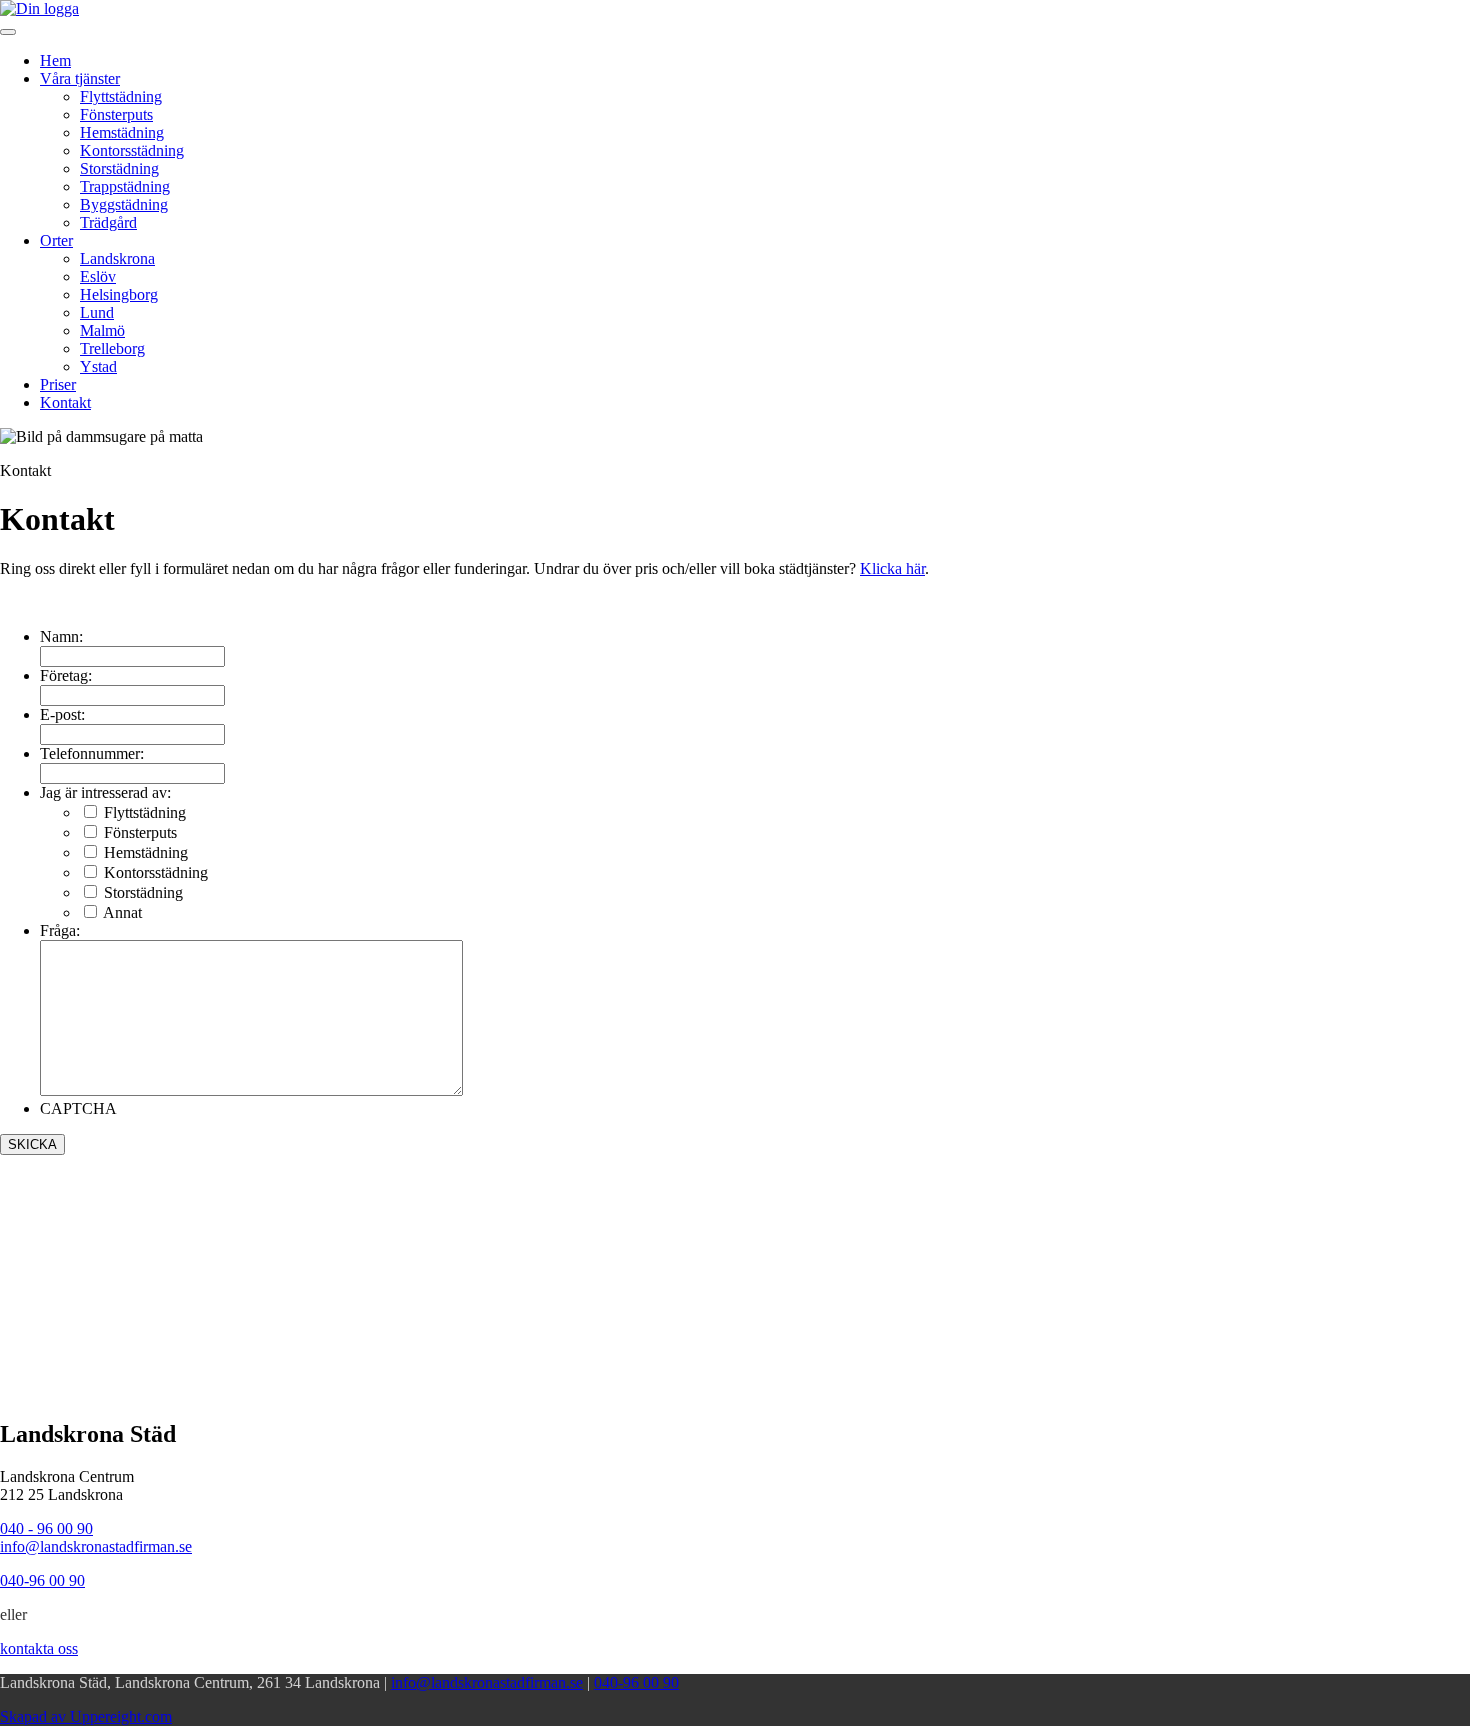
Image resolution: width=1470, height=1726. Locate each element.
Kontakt (65, 402)
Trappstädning (125, 186)
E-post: (62, 714)
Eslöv (98, 276)
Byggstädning (124, 204)
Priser (58, 384)
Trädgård (108, 222)
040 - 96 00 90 (46, 1528)
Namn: (61, 636)
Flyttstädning (121, 96)
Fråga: (60, 930)
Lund (97, 312)
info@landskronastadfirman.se (96, 1546)
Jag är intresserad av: (105, 792)
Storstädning (119, 168)
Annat (122, 912)
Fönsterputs (116, 114)
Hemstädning (122, 132)
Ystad (98, 366)
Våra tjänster (80, 78)
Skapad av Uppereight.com (86, 1716)
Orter (56, 240)
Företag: (66, 675)
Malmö (102, 330)
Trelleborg (112, 348)
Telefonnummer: (92, 753)
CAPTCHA (78, 1108)
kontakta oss (39, 1648)
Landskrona (117, 258)
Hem (55, 60)
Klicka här (892, 568)
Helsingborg (119, 294)
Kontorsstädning (132, 150)
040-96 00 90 (636, 1682)
